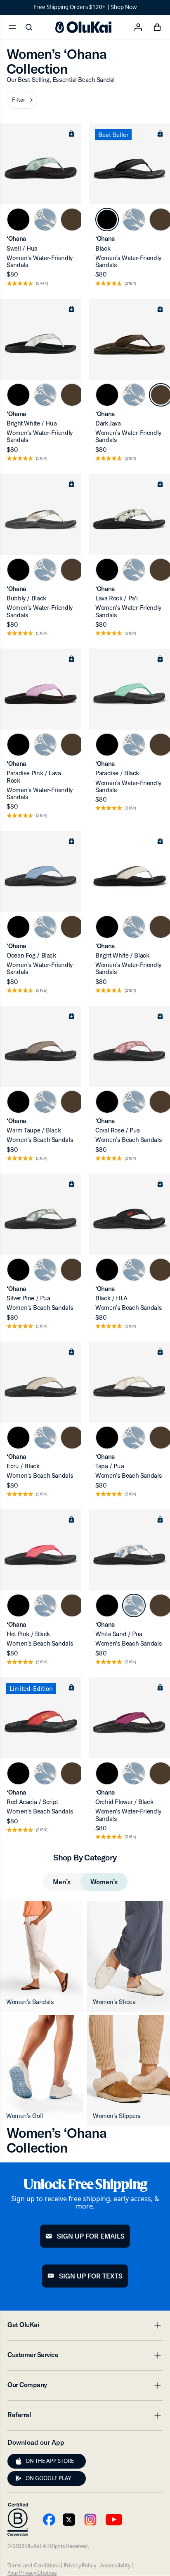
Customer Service (85, 2357)
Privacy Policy (80, 2565)
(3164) (130, 284)
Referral (85, 2417)
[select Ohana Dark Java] (72, 220)
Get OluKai (85, 2327)
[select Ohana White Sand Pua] (45, 220)
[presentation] (19, 2461)
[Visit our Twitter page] (69, 2520)
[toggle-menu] (156, 2325)
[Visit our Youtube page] (49, 2520)
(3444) (42, 284)
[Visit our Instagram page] (90, 2520)
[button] (22, 100)
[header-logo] (83, 27)
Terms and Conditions (34, 2565)
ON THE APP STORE (50, 2461)
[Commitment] (18, 2520)
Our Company (85, 2387)
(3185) (42, 991)
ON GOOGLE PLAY (48, 2478)
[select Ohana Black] (18, 220)
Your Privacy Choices (32, 2573)
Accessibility (115, 2565)
